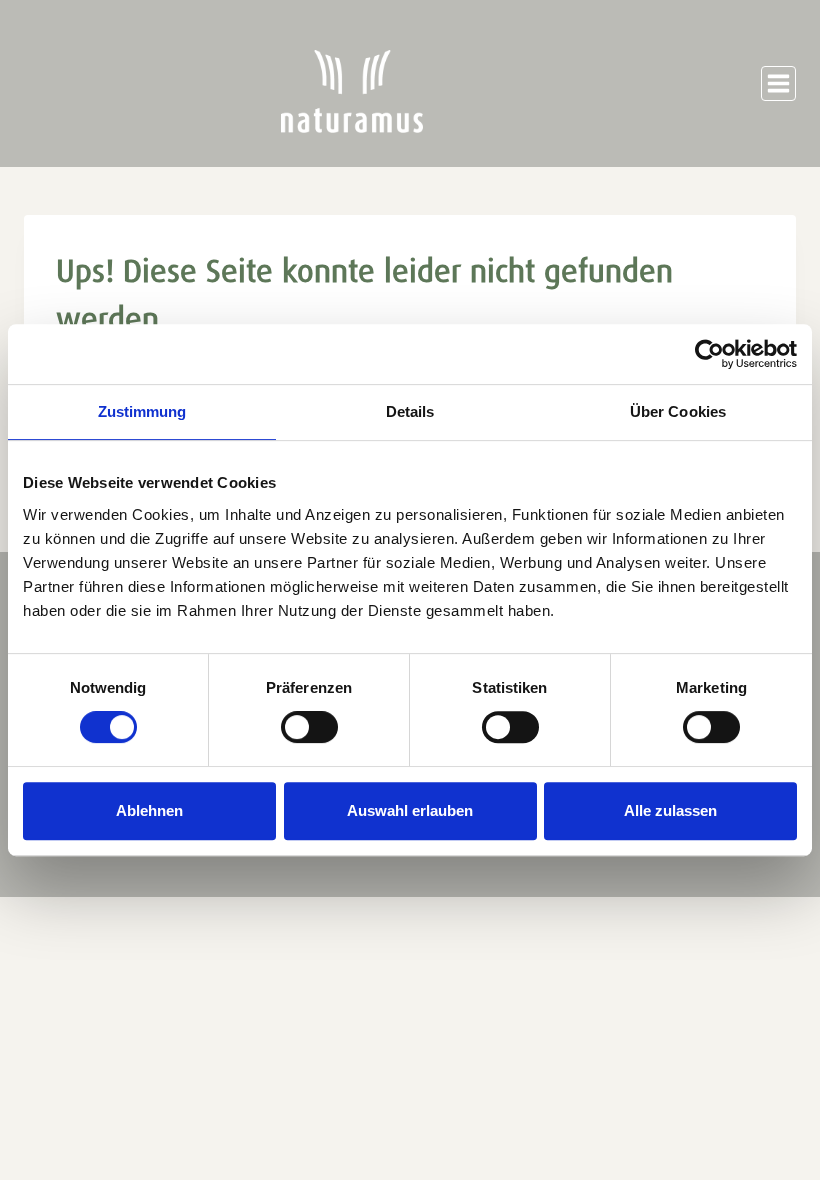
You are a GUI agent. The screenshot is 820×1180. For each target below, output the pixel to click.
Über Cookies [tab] (678, 411)
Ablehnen (149, 810)
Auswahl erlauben (410, 810)
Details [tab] (410, 411)
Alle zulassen (670, 810)
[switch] (309, 727)
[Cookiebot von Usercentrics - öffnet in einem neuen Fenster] (709, 354)
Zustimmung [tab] (142, 411)
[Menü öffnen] (778, 83)
